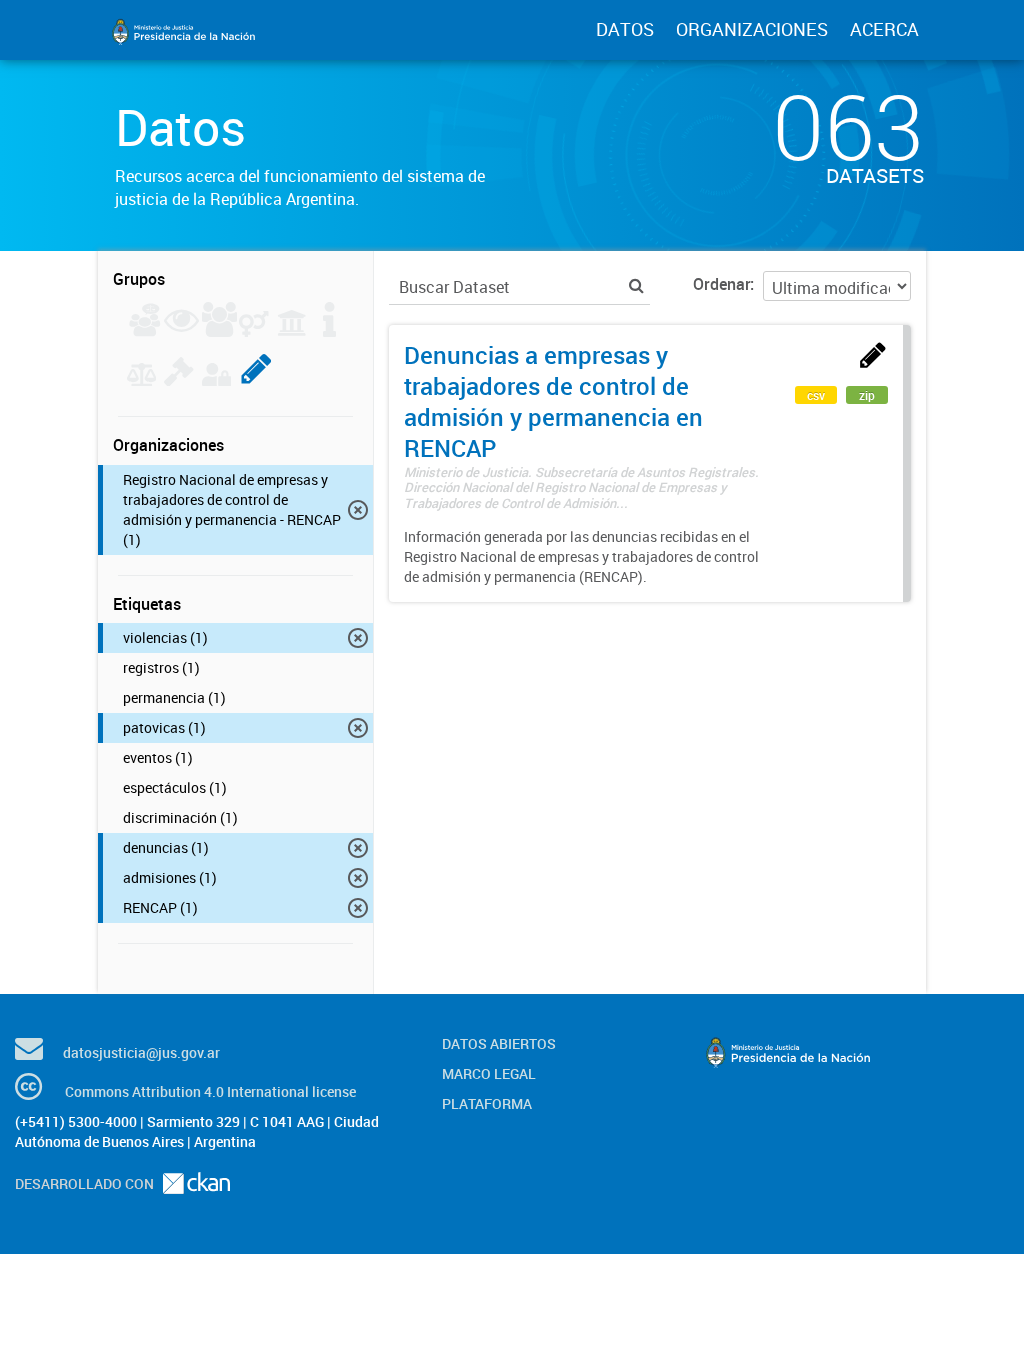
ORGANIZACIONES (752, 29)
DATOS (625, 29)
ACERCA (884, 29)
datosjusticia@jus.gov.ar (141, 1052)
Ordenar (721, 284)
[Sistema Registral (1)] (256, 380)
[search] (636, 285)
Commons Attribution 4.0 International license (210, 1091)
